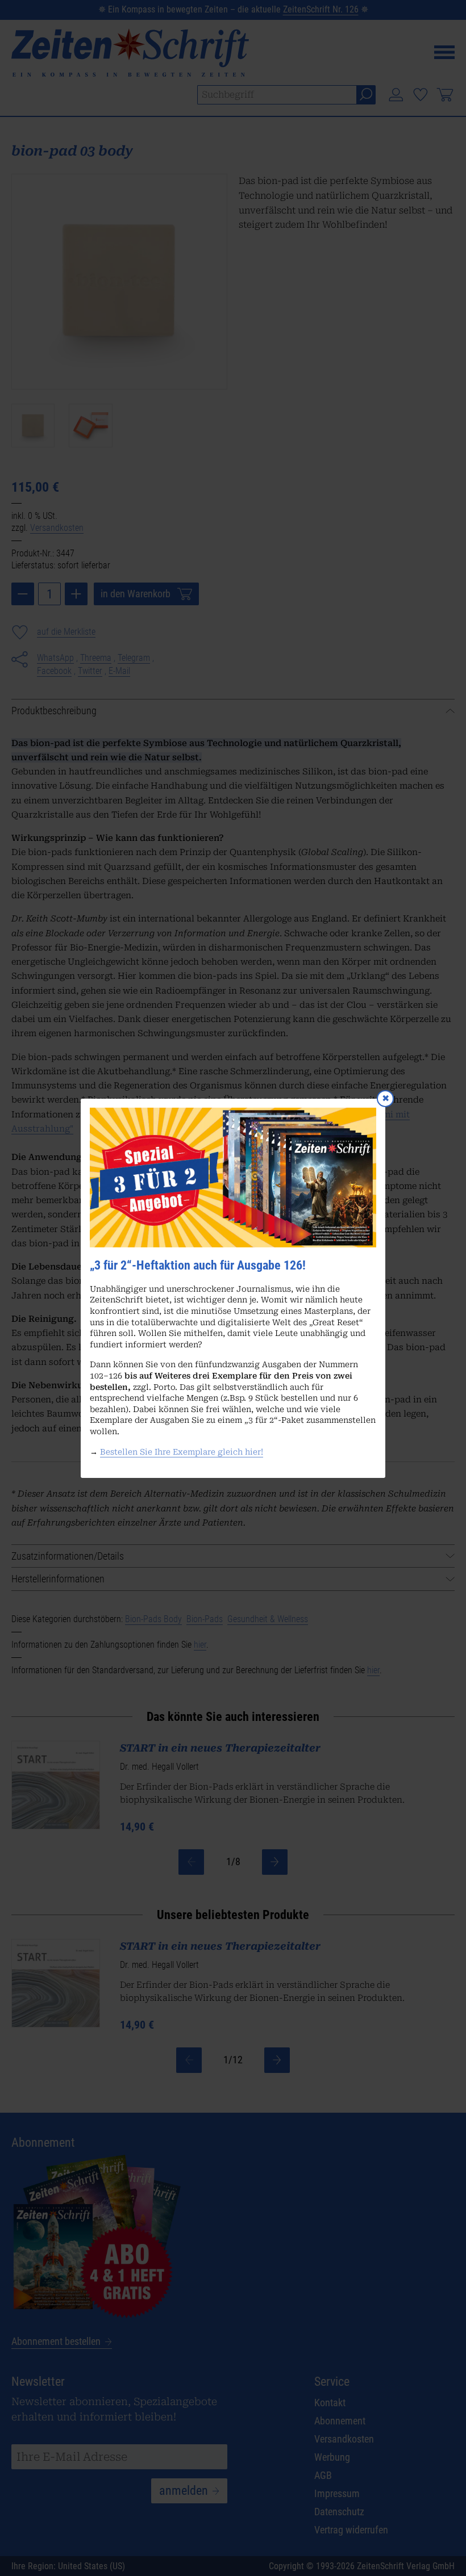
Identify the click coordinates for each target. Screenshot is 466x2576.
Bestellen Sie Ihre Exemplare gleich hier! (182, 1451)
